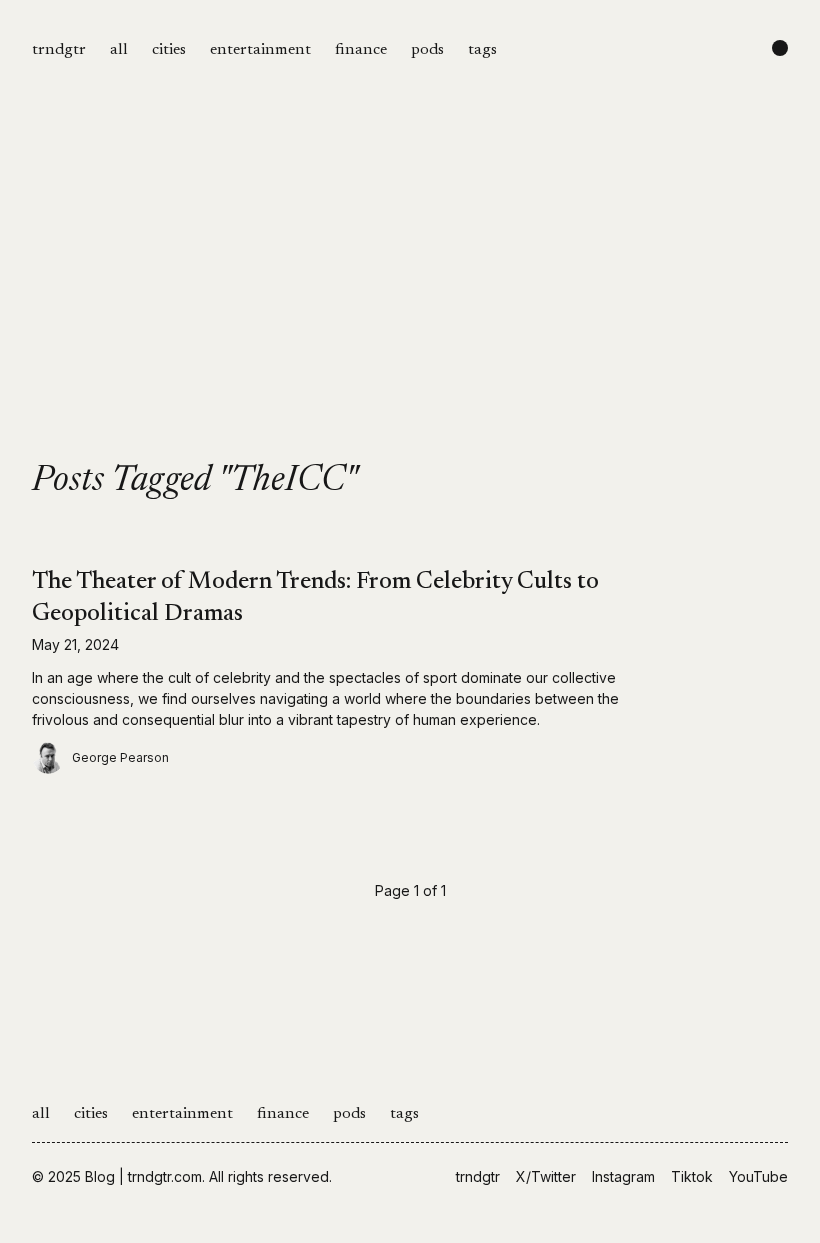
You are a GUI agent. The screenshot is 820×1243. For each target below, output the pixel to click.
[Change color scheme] (780, 48)
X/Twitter (546, 1176)
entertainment (260, 50)
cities (169, 50)
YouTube (758, 1176)
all (119, 50)
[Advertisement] (410, 312)
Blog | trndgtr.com (143, 1176)
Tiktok (692, 1176)
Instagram (623, 1176)
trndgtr (59, 50)
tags (482, 50)
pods (427, 50)
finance (361, 50)
